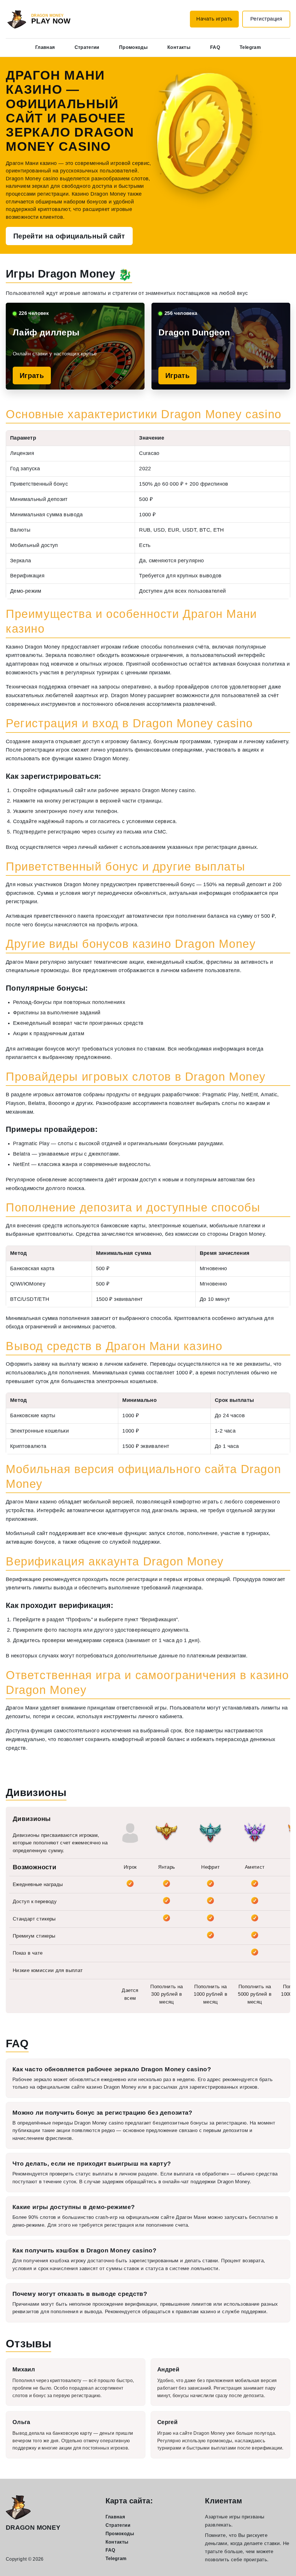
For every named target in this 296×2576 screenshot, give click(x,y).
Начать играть (214, 19)
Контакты (179, 47)
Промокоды (133, 47)
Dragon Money (33, 2528)
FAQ (215, 47)
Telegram (250, 47)
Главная (45, 47)
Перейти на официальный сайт (69, 236)
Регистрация (266, 19)
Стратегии (87, 47)
